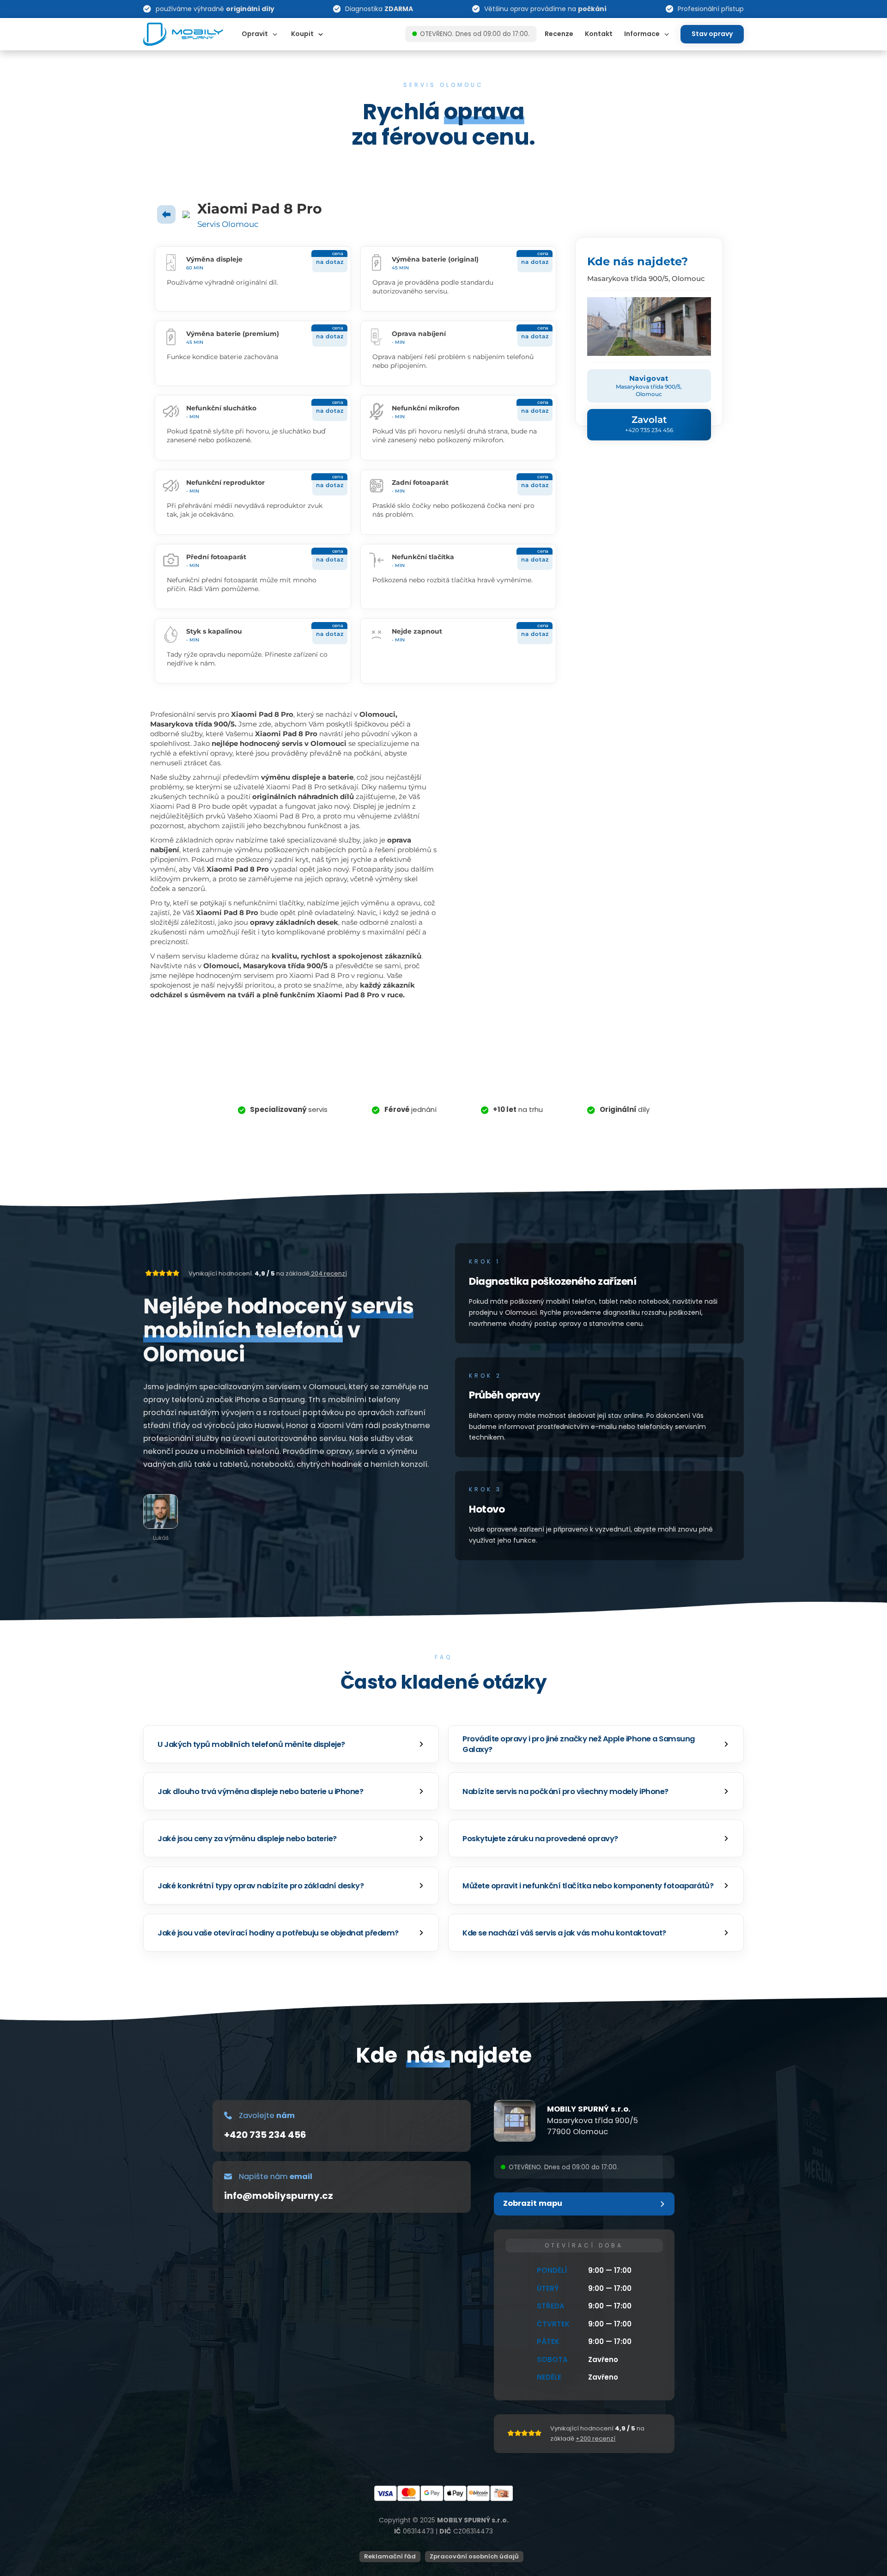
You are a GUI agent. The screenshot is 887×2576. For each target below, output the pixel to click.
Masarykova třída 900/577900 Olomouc (592, 2126)
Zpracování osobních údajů (474, 2556)
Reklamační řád (390, 2556)
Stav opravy (712, 34)
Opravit (255, 34)
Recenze (559, 34)
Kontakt (599, 34)
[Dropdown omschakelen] (275, 34)
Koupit (302, 34)
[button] (291, 1744)
